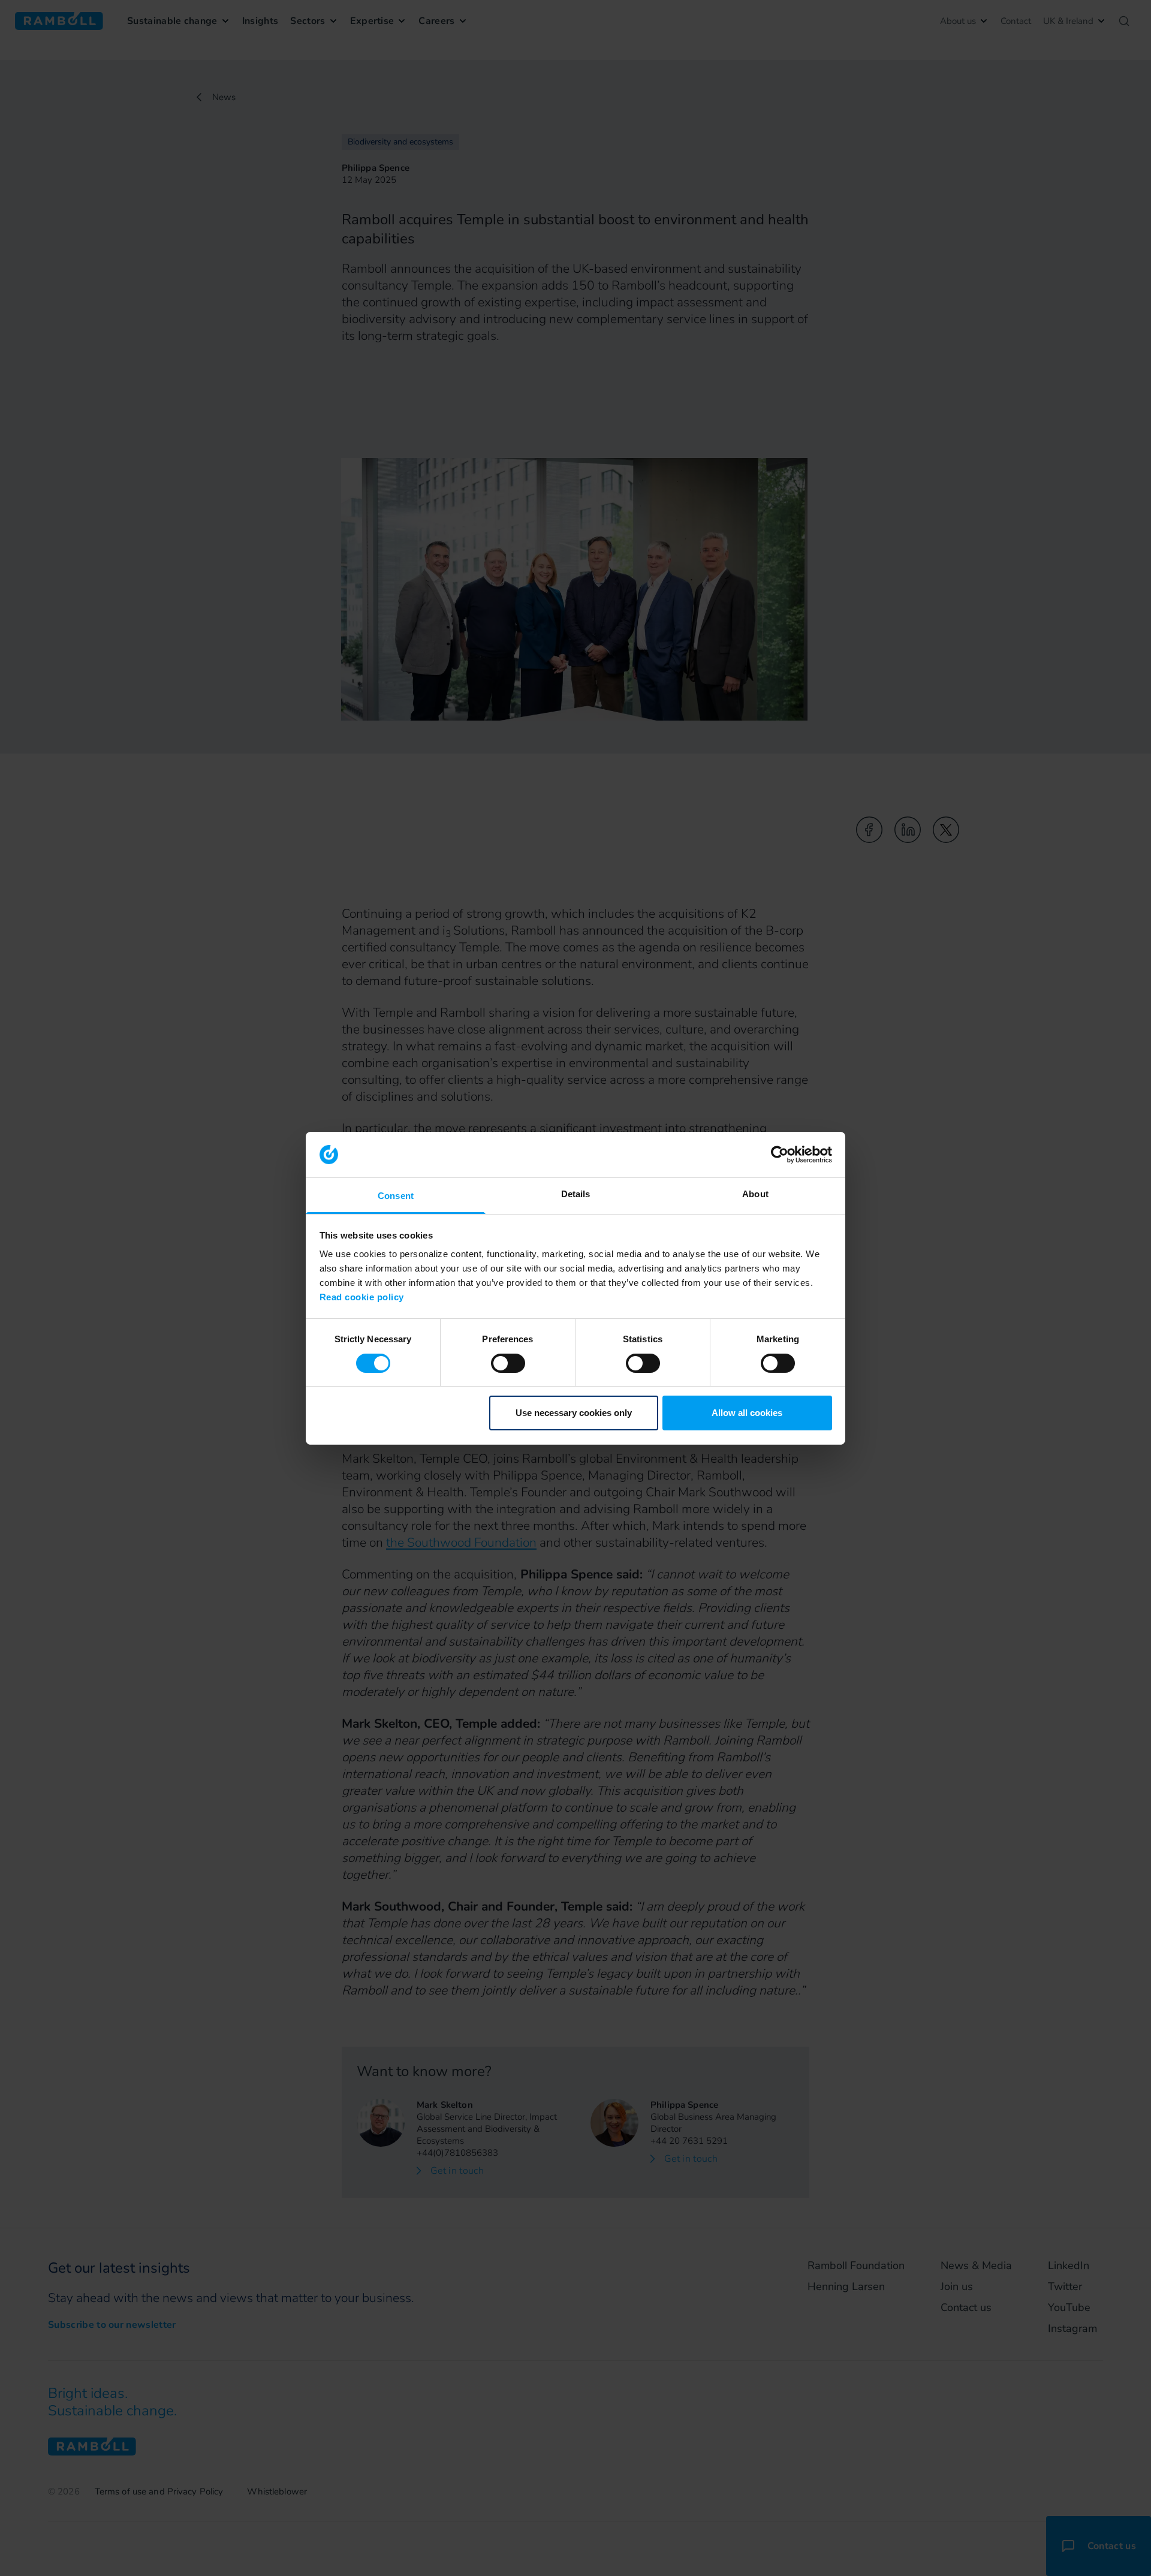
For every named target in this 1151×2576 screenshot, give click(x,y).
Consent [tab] (396, 1196)
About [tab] (755, 1194)
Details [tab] (576, 1194)
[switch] (508, 1363)
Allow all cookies (747, 1413)
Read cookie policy (362, 1297)
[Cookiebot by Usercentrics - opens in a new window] (780, 1155)
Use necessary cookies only (574, 1413)
